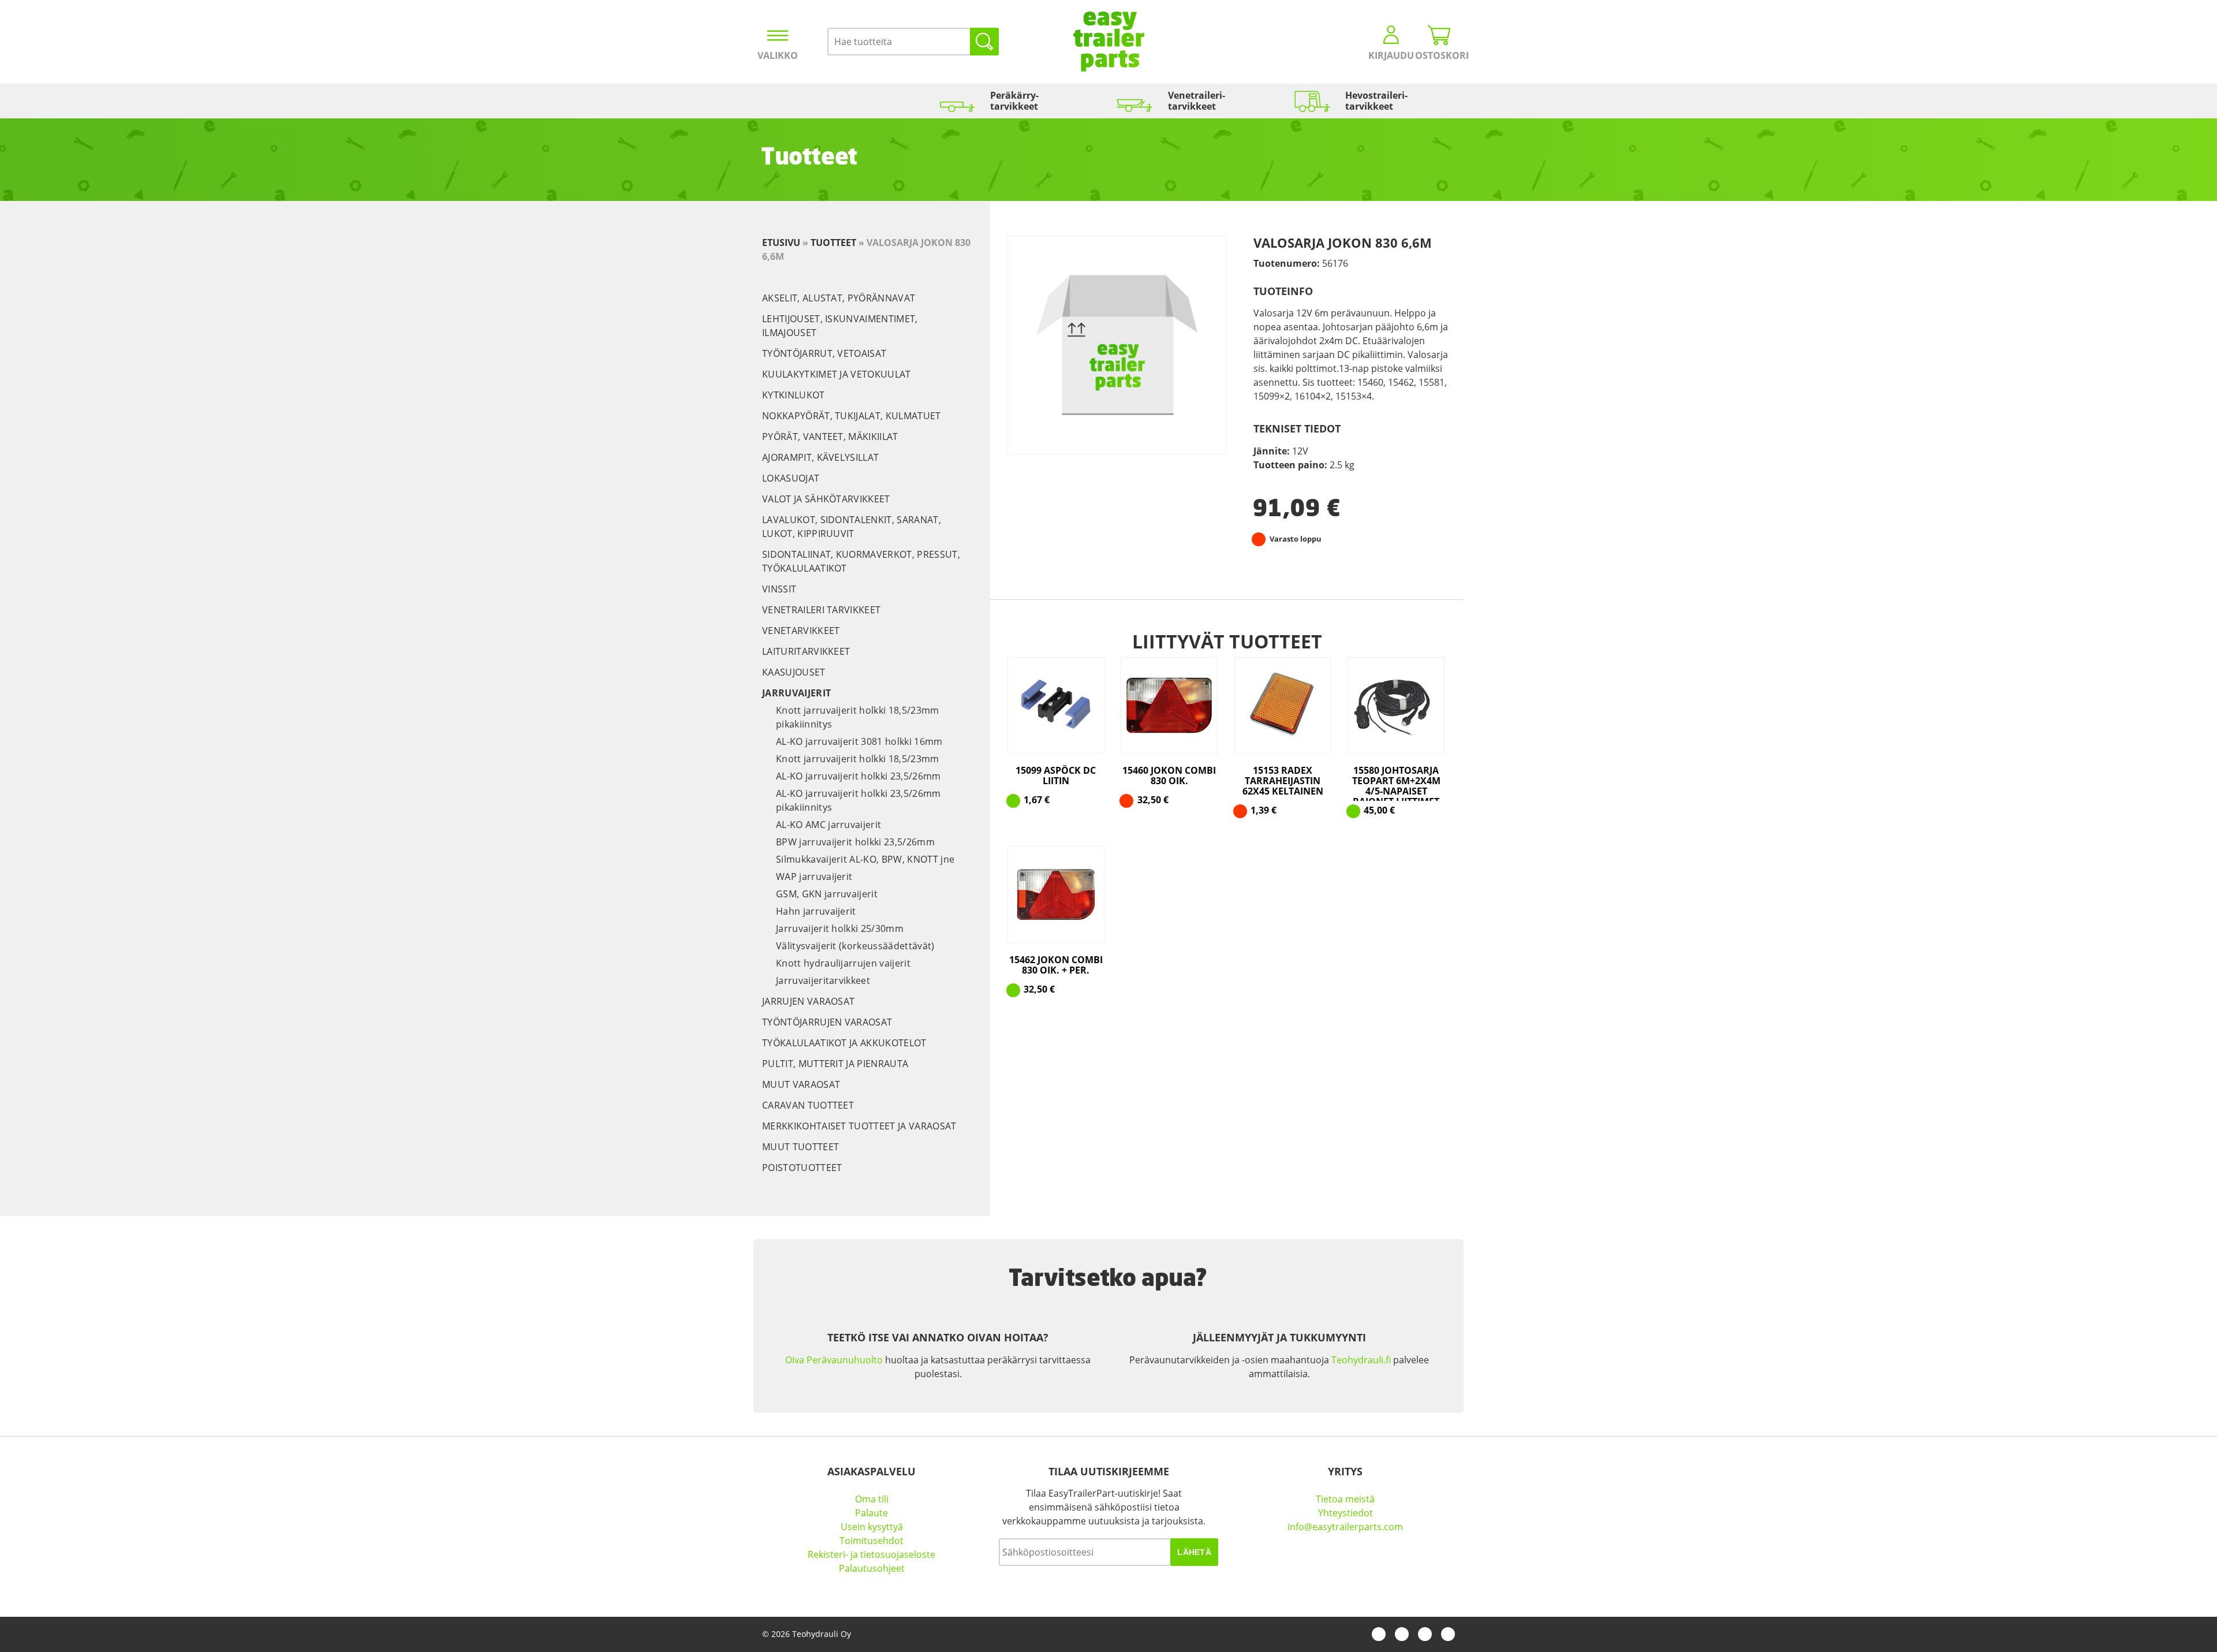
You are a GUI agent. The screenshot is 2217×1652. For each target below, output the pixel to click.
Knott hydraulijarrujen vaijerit (843, 963)
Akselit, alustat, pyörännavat (839, 298)
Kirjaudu (1391, 55)
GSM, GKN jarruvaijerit (827, 894)
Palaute (872, 1513)
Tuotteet (833, 243)
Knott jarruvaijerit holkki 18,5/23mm (858, 759)
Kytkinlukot (794, 395)
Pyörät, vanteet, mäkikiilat (830, 437)
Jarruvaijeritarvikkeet (823, 980)
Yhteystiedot (1345, 1513)
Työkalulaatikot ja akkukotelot (844, 1043)
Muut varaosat (801, 1084)
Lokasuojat (791, 478)
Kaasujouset (794, 672)
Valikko (778, 55)
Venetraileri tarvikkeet (821, 610)
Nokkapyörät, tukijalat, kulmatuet (852, 416)
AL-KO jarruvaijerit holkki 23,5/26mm (859, 776)
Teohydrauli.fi (1361, 1360)
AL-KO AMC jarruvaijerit (828, 825)
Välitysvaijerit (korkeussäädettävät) (855, 946)
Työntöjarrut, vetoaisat (824, 353)
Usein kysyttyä (872, 1527)
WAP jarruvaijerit (814, 877)
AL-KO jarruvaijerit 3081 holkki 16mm (859, 741)
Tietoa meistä (1345, 1499)
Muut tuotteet (800, 1147)
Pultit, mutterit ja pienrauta (835, 1064)
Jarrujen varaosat (808, 1001)
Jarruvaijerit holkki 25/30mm (840, 928)
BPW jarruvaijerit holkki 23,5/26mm (855, 842)
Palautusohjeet (872, 1568)
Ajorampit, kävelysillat (820, 457)
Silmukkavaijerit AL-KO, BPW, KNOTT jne (865, 859)
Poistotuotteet (802, 1168)
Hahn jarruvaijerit (816, 911)
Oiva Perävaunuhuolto (834, 1360)
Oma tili (872, 1499)
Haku (984, 42)
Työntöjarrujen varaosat (827, 1022)
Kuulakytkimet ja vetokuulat (837, 374)
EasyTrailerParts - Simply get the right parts (1109, 42)
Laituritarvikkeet (806, 651)
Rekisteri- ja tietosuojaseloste (872, 1554)
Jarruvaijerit (796, 693)
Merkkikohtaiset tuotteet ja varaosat (859, 1126)
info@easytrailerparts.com (1345, 1527)
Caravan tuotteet (808, 1105)
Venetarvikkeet (801, 631)
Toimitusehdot (872, 1541)
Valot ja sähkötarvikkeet (826, 499)
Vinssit (779, 589)
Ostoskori (1439, 55)
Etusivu (781, 243)
